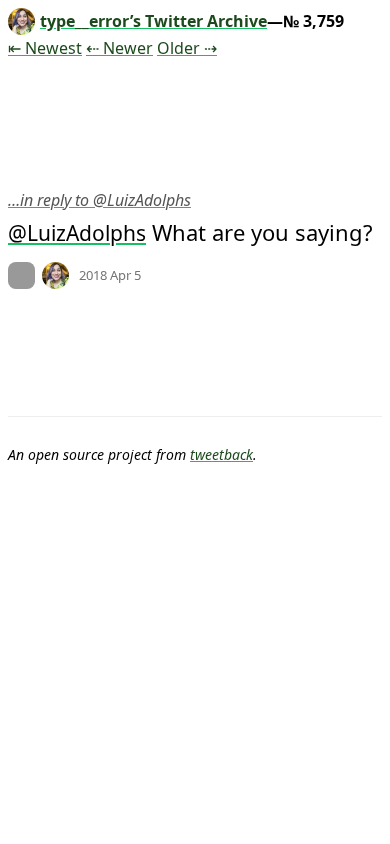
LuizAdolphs (86, 233)
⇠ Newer (119, 48)
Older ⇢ (187, 48)
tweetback (221, 454)
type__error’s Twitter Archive (153, 21)
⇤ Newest (45, 48)
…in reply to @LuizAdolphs (99, 200)
